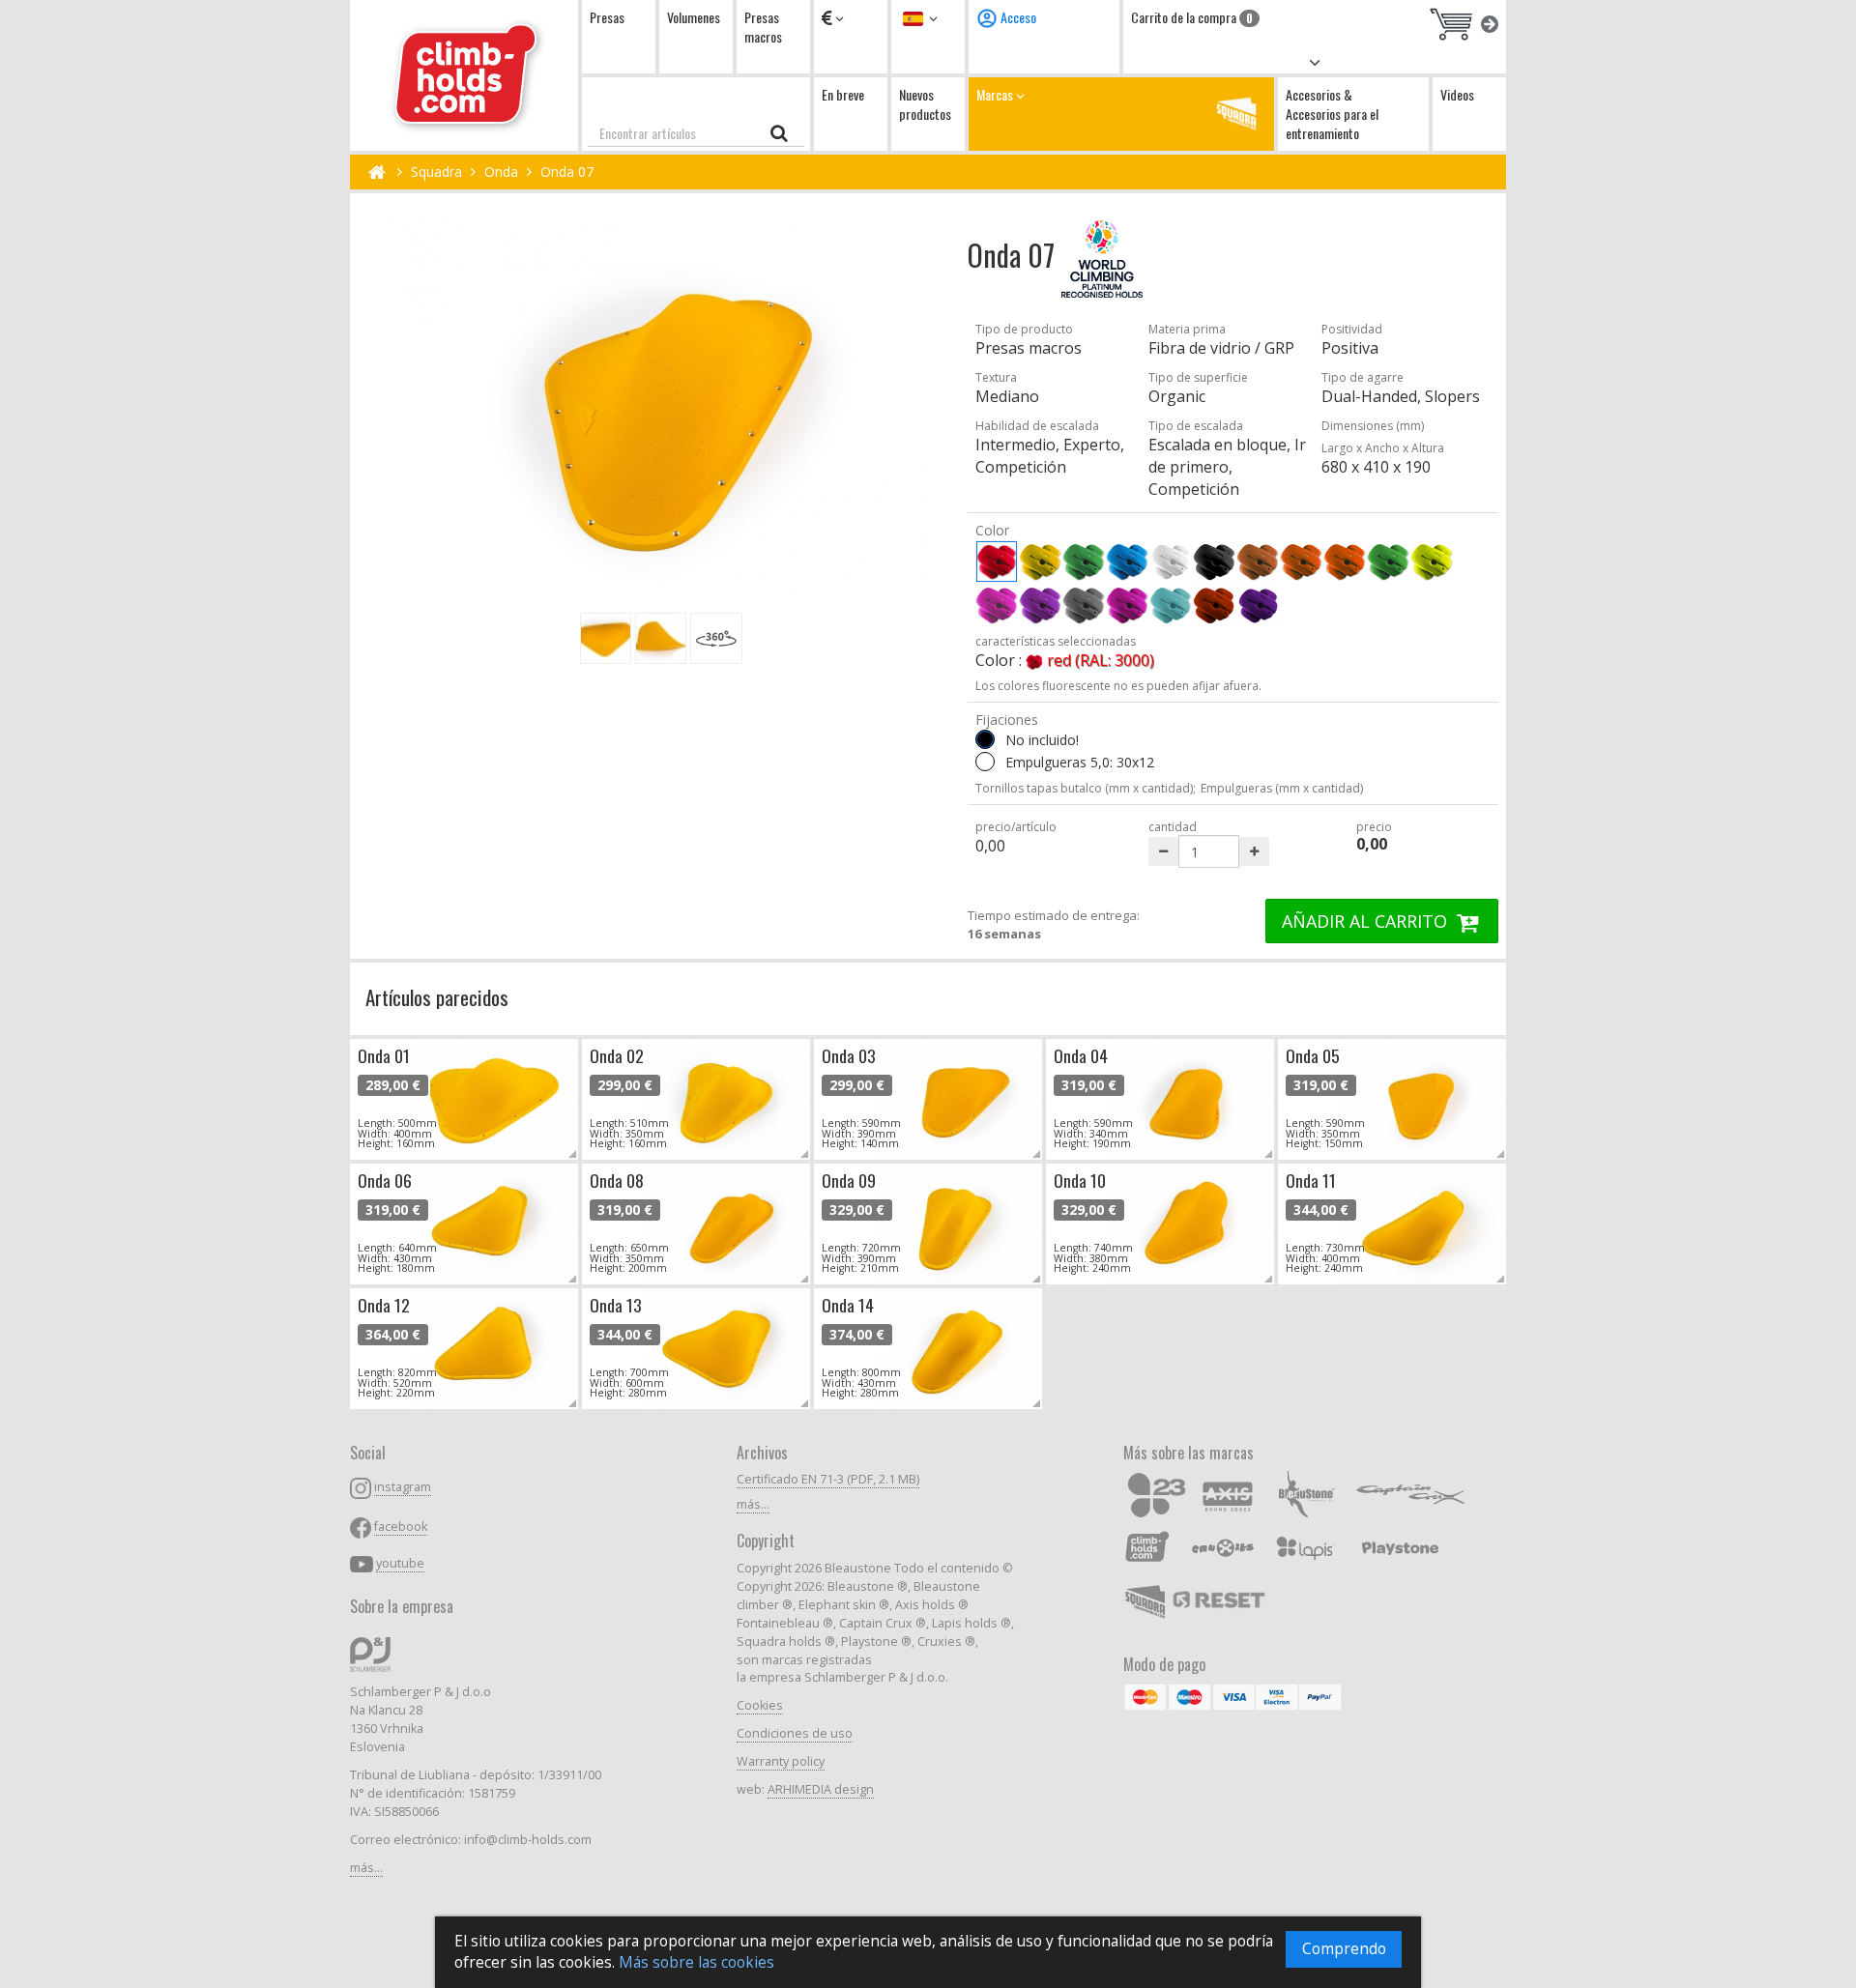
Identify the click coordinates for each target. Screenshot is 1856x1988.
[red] (997, 562)
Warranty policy (781, 1761)
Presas (607, 17)
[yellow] (1040, 562)
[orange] (1301, 562)
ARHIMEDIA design (821, 1789)
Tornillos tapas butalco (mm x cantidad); (1086, 788)
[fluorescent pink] (997, 605)
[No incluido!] (985, 739)
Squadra (436, 172)
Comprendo (1344, 1949)
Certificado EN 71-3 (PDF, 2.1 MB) (828, 1479)
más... (366, 1868)
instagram (403, 1487)
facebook (401, 1527)
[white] (1171, 562)
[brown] (1258, 562)
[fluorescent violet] (1040, 605)
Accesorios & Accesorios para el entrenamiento (1332, 114)
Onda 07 (567, 172)
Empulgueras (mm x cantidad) (1282, 788)
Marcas (996, 94)
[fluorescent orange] (1345, 562)
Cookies (760, 1705)
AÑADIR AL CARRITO (1367, 921)
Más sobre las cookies (696, 1962)
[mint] (1171, 605)
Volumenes (694, 17)
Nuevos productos (925, 104)
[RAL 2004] (1214, 605)
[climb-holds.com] (464, 75)
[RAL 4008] (1258, 605)
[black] (1214, 562)
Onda (501, 172)
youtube (400, 1563)
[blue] (1127, 562)
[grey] (1084, 605)
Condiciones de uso (795, 1733)
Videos (1457, 94)
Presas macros (763, 27)
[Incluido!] (985, 762)
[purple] (1127, 605)
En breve (843, 94)
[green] (1084, 562)
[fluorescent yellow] (1432, 562)
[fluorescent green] (1388, 562)
